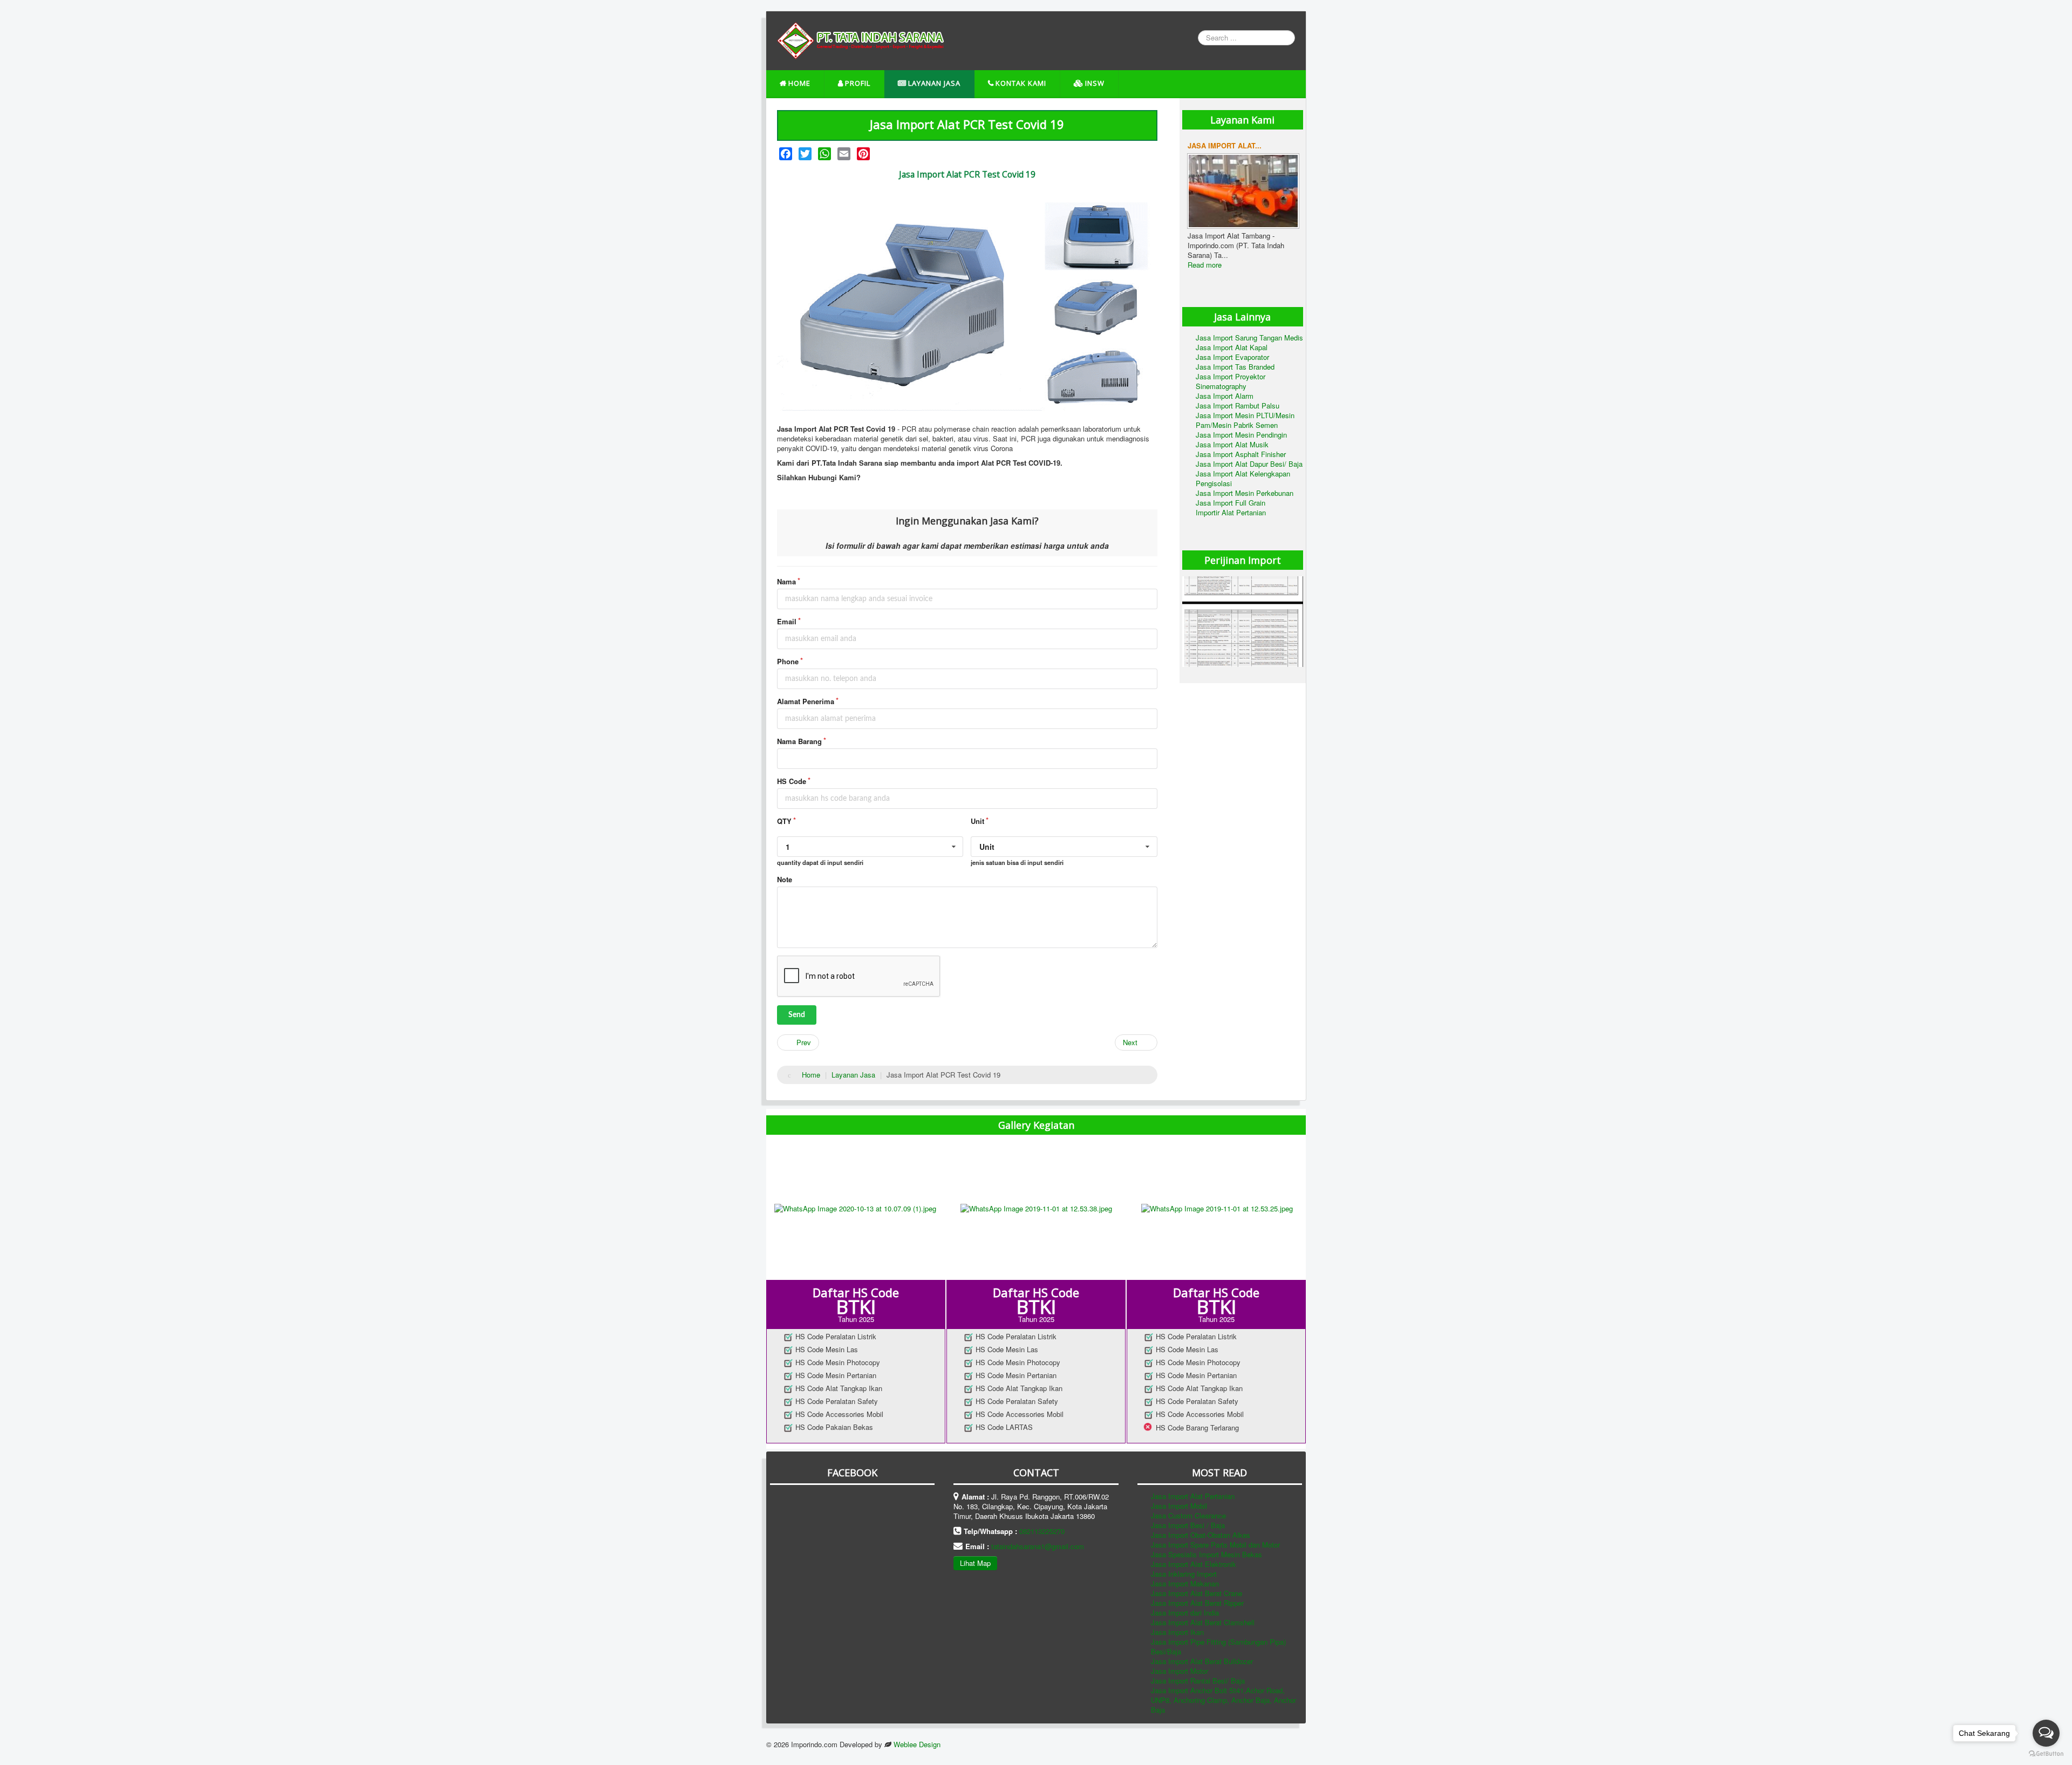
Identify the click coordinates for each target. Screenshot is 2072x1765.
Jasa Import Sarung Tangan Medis (1249, 338)
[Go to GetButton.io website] (2046, 1754)
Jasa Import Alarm (1225, 396)
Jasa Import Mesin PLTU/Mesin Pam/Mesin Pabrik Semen (1245, 420)
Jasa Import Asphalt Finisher (1241, 454)
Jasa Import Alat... (1225, 145)
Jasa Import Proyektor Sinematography (1231, 381)
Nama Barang (799, 741)
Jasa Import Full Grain (1231, 503)
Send (797, 1015)
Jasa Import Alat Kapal (1232, 347)
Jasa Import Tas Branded (1235, 367)
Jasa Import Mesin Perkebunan (1245, 493)
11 (1288, 137)
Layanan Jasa (934, 83)
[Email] (844, 154)
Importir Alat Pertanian (1231, 512)
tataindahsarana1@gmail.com (1038, 1546)
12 (1295, 137)
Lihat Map (975, 1563)
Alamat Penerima (806, 701)
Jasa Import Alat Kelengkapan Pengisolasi (1243, 478)
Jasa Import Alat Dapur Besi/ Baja (1249, 464)
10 (1280, 137)
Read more (1205, 265)
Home (799, 83)
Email (787, 622)
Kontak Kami (1021, 83)
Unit (977, 821)
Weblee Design (917, 1744)
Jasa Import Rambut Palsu (1238, 406)
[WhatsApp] (824, 154)
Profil (858, 83)
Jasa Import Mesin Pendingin (1241, 435)
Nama (786, 582)
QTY (784, 821)
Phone (788, 662)
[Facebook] (786, 154)
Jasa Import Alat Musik (1232, 444)
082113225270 (1042, 1531)
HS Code (792, 781)
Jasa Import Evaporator (1232, 357)
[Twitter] (805, 154)
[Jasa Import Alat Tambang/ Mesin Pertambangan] (1243, 190)
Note (785, 880)
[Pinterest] (863, 154)
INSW (1095, 83)
